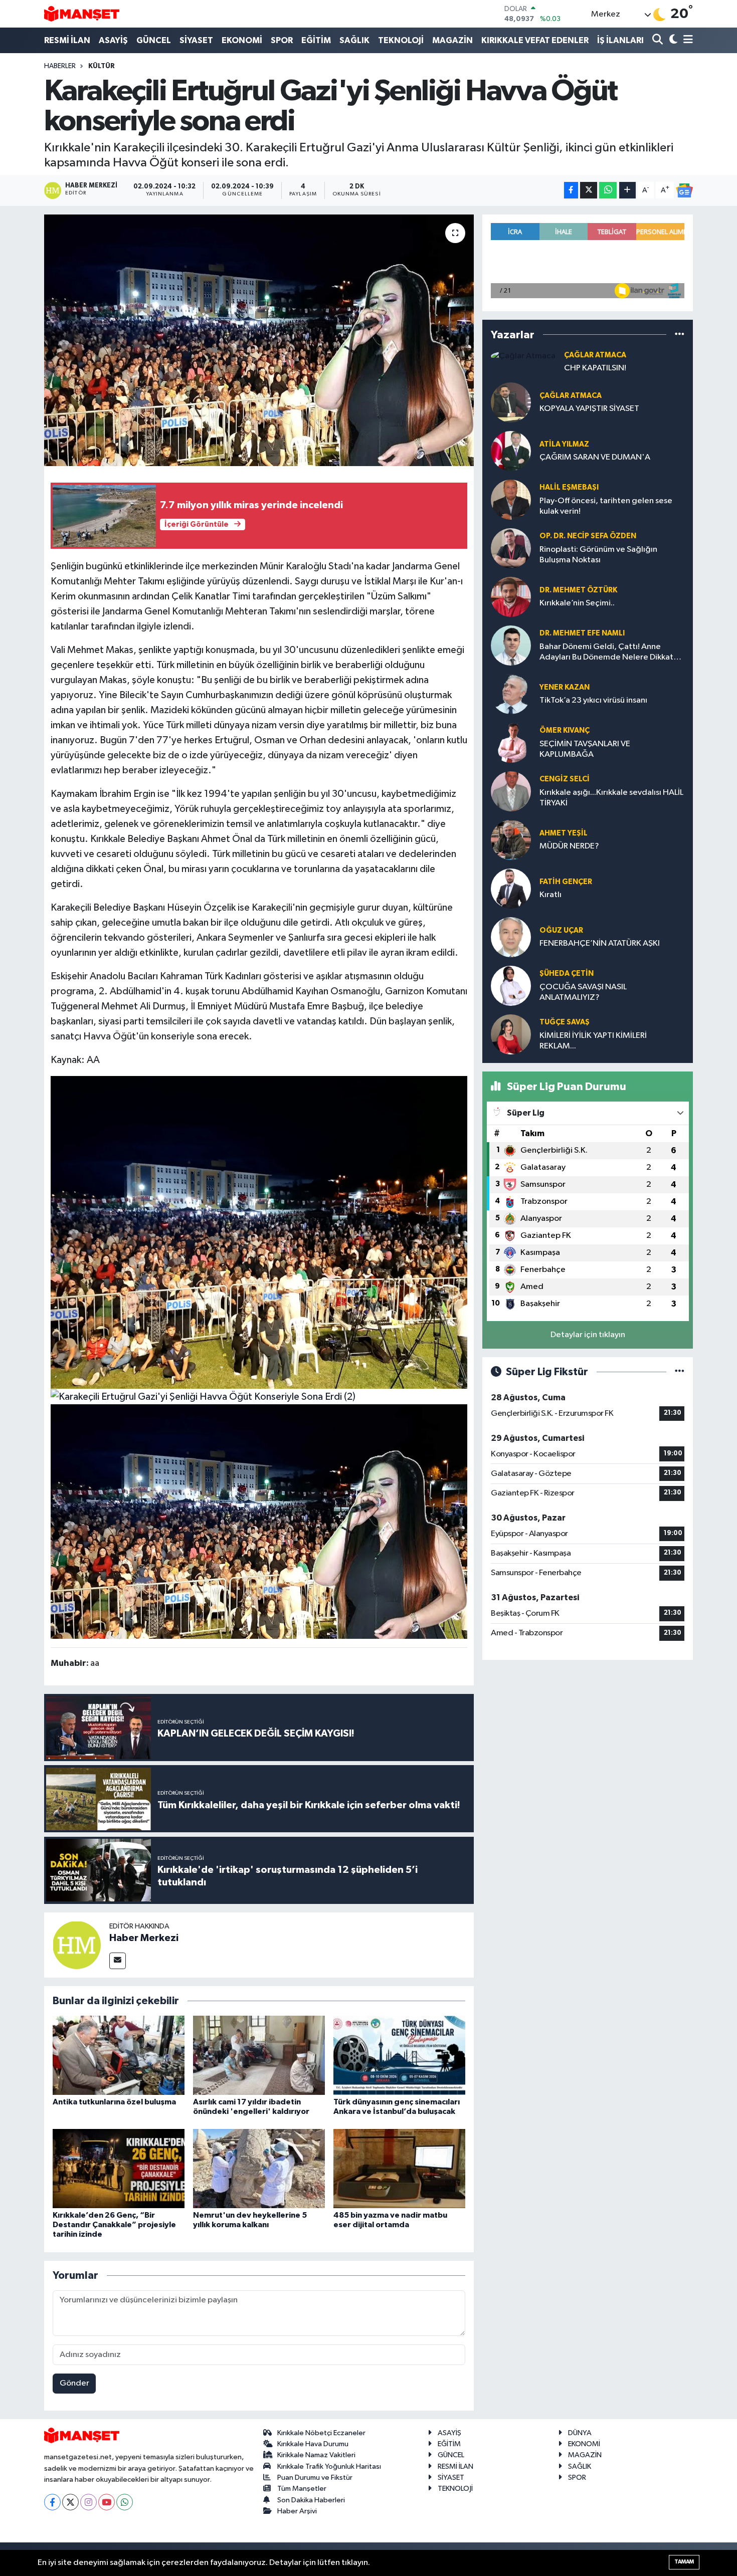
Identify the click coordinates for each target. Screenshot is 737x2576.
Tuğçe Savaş (565, 1022)
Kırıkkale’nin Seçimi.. (577, 603)
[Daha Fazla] (627, 190)
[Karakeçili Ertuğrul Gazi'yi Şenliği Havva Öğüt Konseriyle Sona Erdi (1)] (259, 1521)
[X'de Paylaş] (589, 190)
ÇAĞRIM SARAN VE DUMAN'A (595, 457)
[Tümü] (680, 335)
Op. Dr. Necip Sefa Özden (588, 536)
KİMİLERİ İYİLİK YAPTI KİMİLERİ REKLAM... (593, 1041)
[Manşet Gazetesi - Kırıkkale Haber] (82, 14)
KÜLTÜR (102, 66)
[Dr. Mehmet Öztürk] (511, 597)
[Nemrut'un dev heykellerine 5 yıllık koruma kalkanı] (259, 2168)
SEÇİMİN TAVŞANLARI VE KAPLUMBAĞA (585, 749)
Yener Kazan (565, 687)
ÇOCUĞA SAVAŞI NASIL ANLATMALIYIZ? (583, 992)
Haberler (60, 66)
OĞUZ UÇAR (561, 930)
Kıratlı (550, 895)
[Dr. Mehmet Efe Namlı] (511, 645)
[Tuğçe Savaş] (511, 1034)
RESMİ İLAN (67, 40)
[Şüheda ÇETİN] (511, 986)
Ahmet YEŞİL (564, 833)
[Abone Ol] (684, 190)
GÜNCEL (154, 40)
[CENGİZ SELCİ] (511, 791)
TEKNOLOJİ (401, 40)
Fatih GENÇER (566, 882)
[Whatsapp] (125, 2502)
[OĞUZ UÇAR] (511, 937)
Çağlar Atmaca (595, 355)
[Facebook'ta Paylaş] (571, 190)
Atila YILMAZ (564, 444)
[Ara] (659, 40)
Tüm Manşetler (302, 2489)
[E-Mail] (118, 1961)
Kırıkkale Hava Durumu (313, 2444)
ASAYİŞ (113, 40)
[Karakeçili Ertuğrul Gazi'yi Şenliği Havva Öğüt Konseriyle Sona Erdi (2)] (203, 1396)
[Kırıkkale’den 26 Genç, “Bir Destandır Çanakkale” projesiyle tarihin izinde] (119, 2168)
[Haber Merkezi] (77, 1945)
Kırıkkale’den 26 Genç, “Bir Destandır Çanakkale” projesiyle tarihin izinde (114, 2225)
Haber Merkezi (144, 1938)
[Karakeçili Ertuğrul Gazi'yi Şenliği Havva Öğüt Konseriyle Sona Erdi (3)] (259, 1232)
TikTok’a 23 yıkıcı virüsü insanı (593, 700)
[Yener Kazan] (511, 694)
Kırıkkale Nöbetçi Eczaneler (321, 2433)
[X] (70, 2502)
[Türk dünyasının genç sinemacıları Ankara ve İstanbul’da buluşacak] (399, 2055)
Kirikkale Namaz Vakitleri (316, 2455)
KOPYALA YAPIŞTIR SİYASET (589, 409)
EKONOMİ (242, 40)
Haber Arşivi (297, 2511)
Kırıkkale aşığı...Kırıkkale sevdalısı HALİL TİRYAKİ (611, 798)
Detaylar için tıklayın (588, 1335)
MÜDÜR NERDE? (569, 846)
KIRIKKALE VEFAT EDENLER (535, 40)
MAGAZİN (452, 40)
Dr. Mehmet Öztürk (578, 590)
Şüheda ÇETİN (567, 974)
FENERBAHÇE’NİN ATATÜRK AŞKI (600, 943)
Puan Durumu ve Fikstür (315, 2478)
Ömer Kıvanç (565, 730)
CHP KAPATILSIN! (595, 368)
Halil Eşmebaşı (569, 487)
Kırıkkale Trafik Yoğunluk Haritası (329, 2466)
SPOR (282, 40)
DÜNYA (580, 2433)
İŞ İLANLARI (620, 40)
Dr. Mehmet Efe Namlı (582, 633)
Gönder (74, 2383)
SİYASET (196, 40)
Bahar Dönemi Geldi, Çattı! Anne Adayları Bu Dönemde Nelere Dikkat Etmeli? (606, 653)
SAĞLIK (354, 40)
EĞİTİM (316, 40)
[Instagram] (88, 2502)
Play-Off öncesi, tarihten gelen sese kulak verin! (606, 506)
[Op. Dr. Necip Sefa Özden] (511, 548)
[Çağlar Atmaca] (523, 356)
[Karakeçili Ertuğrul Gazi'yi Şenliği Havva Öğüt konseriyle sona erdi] (259, 340)
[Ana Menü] (686, 40)
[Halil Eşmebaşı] (511, 499)
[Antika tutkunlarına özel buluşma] (119, 2055)
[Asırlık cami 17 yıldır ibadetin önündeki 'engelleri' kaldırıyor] (259, 2055)
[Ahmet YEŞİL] (511, 840)
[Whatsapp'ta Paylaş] (608, 190)
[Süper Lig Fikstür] (680, 1372)
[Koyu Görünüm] (672, 40)
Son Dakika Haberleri (311, 2500)
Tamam (684, 2562)
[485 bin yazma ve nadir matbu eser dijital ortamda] (399, 2168)
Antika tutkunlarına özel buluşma (114, 2102)
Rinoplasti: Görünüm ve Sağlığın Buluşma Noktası (598, 555)
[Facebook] (52, 2502)
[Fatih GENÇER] (511, 888)
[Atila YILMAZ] (511, 451)
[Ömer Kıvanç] (511, 742)
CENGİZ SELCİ (565, 779)
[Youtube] (107, 2502)
